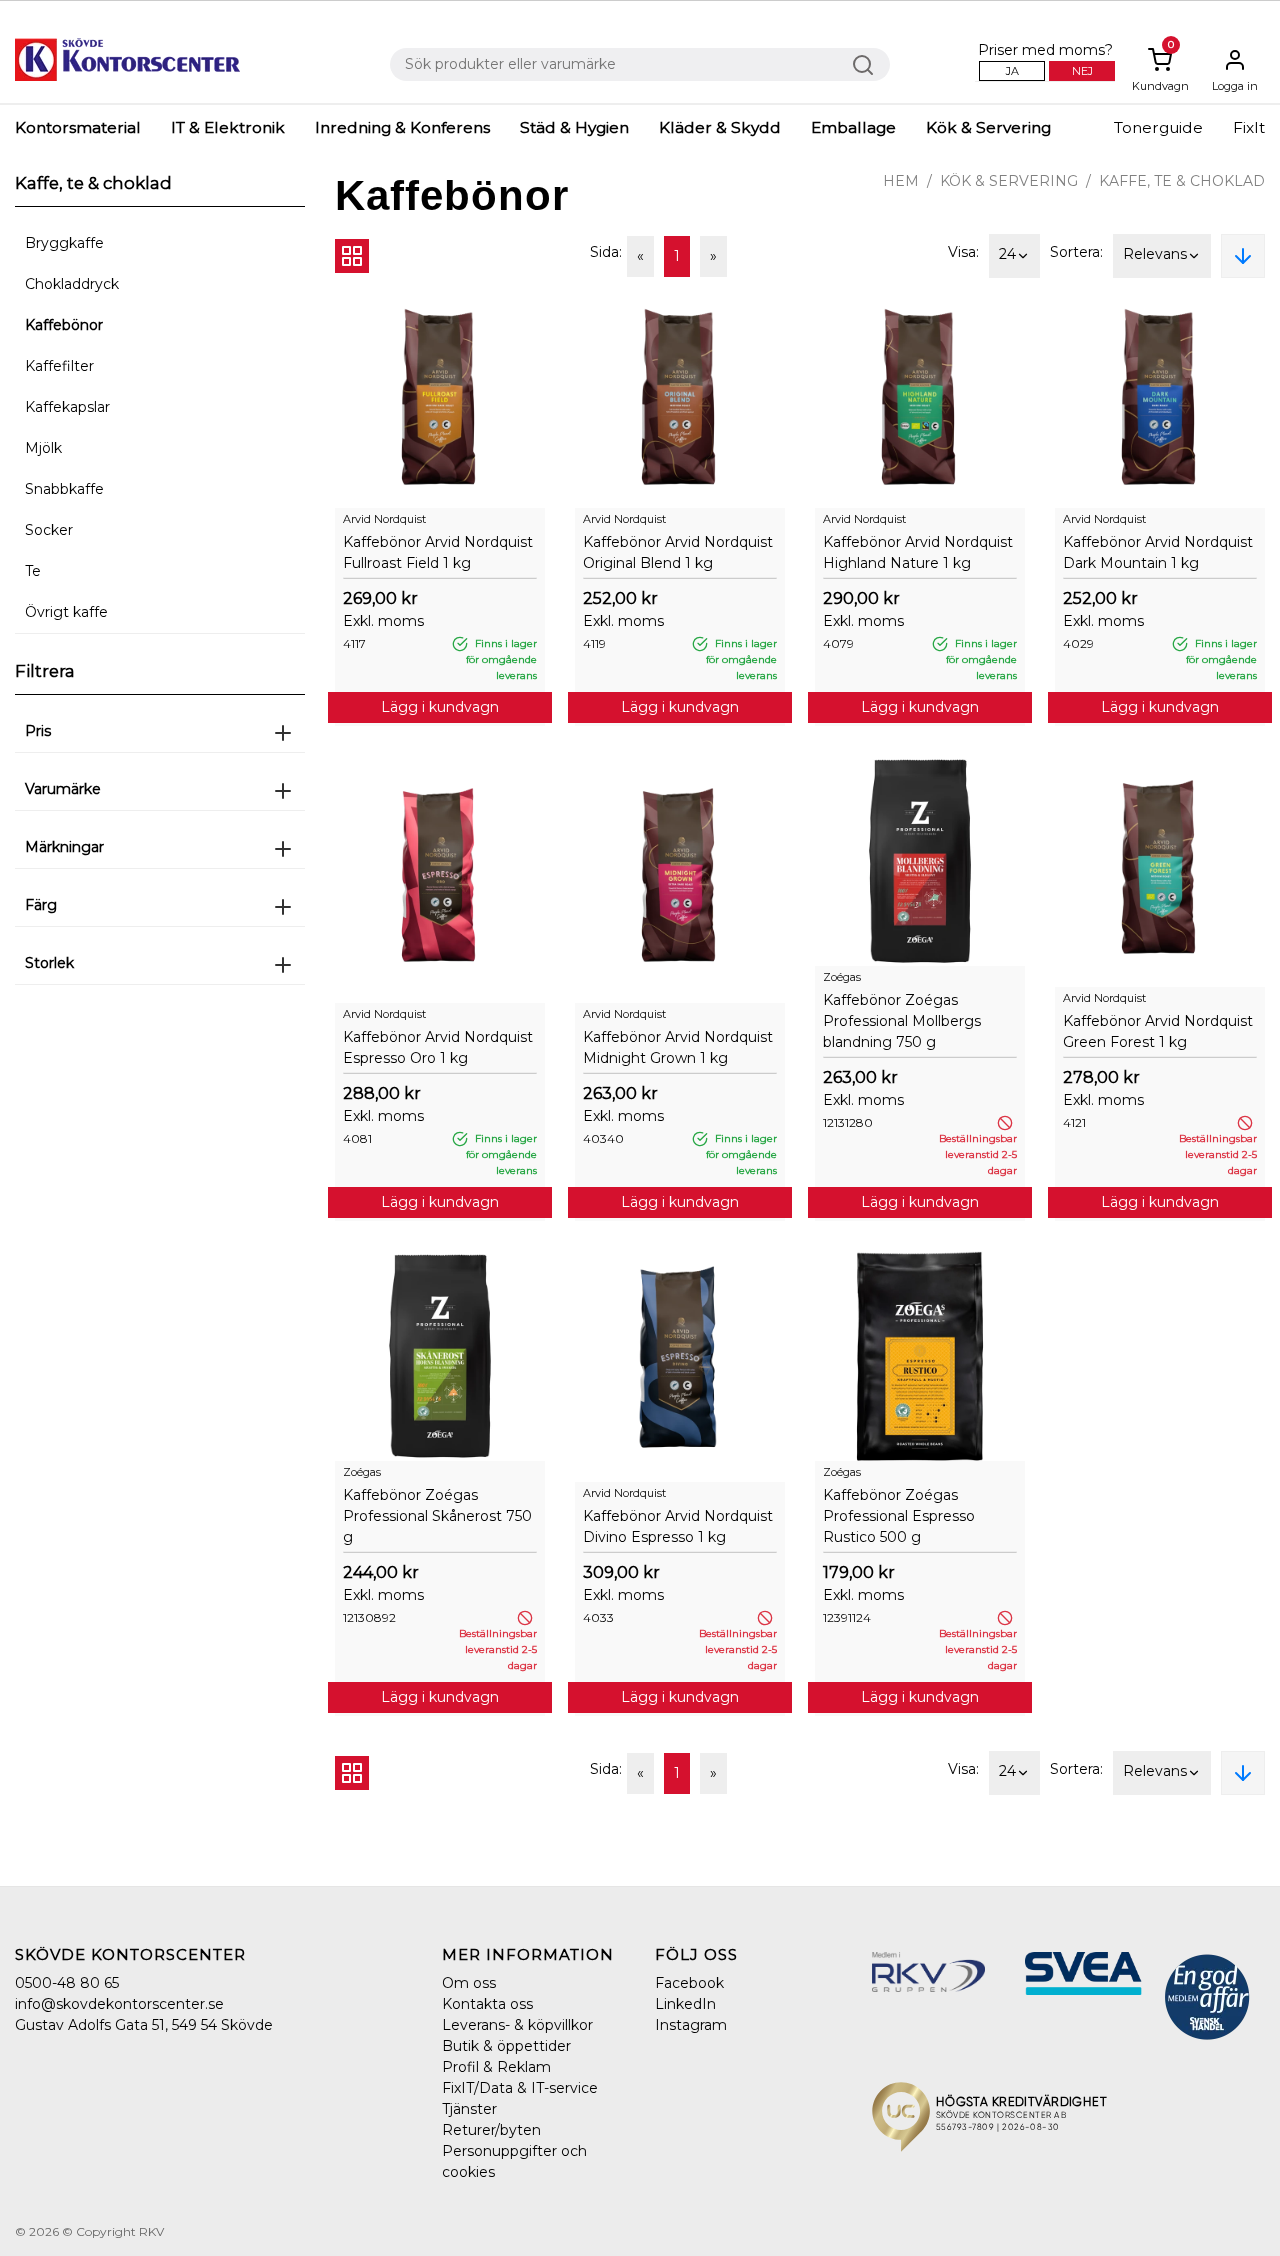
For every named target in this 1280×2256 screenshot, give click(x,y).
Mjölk (43, 448)
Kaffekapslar (67, 407)
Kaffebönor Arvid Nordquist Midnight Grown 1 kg (678, 1047)
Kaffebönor (64, 325)
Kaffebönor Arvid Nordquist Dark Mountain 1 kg (1158, 552)
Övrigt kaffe (66, 612)
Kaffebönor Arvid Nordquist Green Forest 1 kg (1158, 1031)
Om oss (469, 1983)
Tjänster (469, 2109)
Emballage (853, 127)
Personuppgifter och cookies (514, 2161)
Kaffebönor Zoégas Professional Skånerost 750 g (437, 1516)
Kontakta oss (487, 2004)
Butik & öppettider (506, 2046)
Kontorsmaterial (78, 127)
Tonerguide (1158, 127)
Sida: (606, 252)
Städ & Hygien (574, 127)
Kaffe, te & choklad (1182, 181)
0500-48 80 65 (67, 1983)
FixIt (1249, 127)
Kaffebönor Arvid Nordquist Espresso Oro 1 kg (438, 1047)
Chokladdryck (72, 284)
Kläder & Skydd (720, 127)
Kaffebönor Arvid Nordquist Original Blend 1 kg (678, 552)
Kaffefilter (59, 366)
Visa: (963, 252)
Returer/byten (491, 2130)
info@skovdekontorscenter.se (119, 2004)
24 (1007, 254)
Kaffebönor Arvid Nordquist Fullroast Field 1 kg (438, 552)
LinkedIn (685, 2004)
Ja (1012, 71)
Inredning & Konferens (402, 127)
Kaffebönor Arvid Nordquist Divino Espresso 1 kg (678, 1526)
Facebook (689, 1983)
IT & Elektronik (228, 127)
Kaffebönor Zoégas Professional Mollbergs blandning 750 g (902, 1021)
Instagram (691, 2025)
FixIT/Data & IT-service (520, 2088)
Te (33, 571)
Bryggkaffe (64, 243)
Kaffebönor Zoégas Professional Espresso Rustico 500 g (899, 1516)
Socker (49, 530)
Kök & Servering (988, 127)
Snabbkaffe (64, 489)
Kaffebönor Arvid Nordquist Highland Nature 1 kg (918, 552)
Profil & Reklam (496, 2067)
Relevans (1155, 254)
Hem (901, 181)
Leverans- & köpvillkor (517, 2025)
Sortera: (1076, 252)
